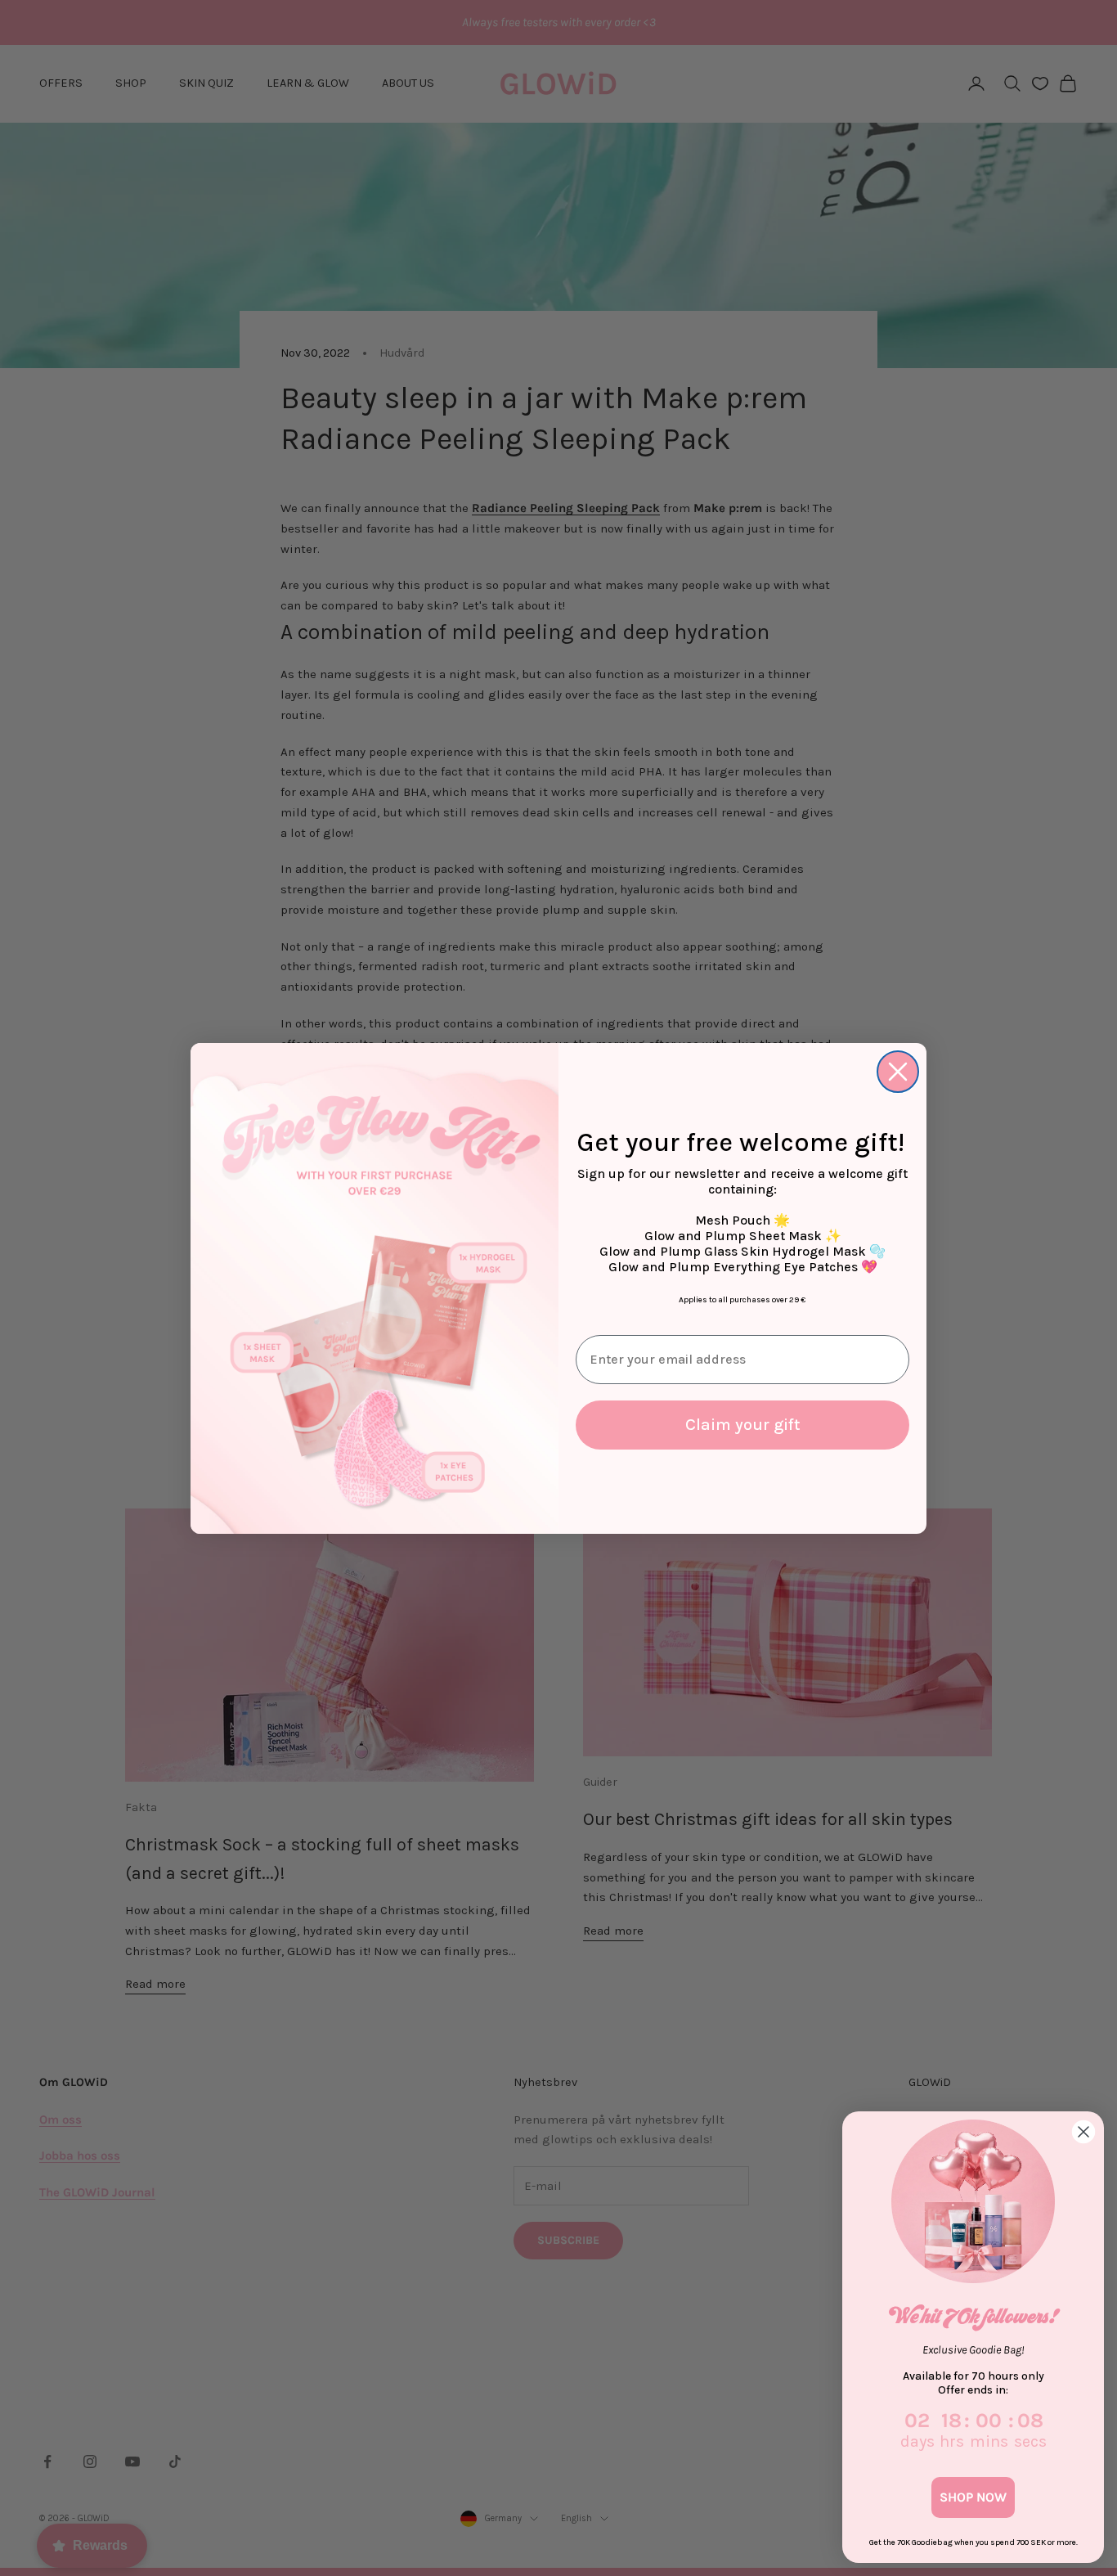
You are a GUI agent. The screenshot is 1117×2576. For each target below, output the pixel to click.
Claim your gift (743, 1425)
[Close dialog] (898, 1072)
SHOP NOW (973, 2497)
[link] (973, 2201)
